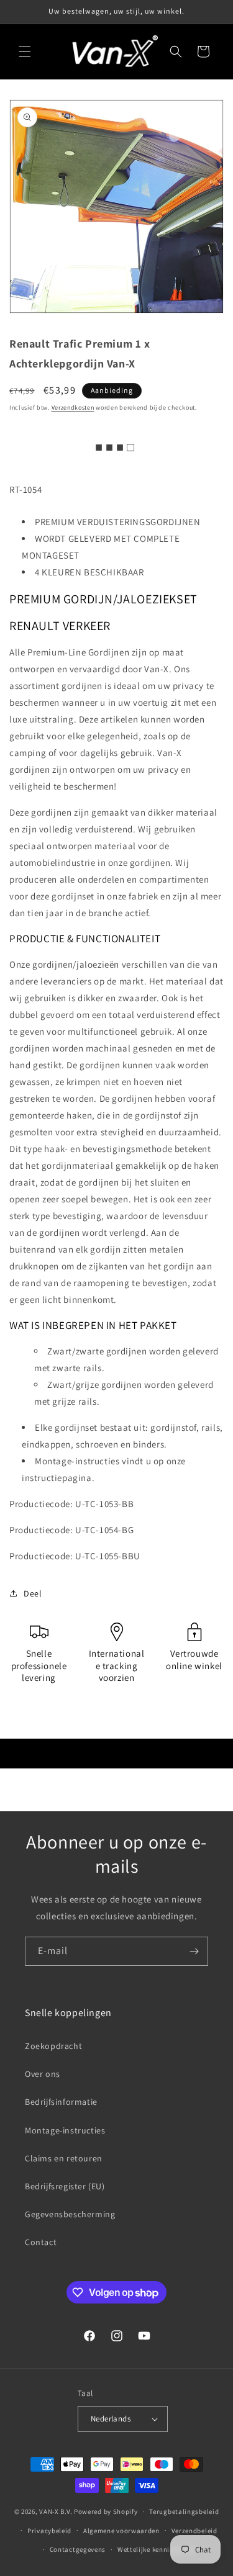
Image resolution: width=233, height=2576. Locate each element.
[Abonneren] (194, 1951)
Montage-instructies (65, 2130)
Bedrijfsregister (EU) (65, 2186)
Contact (41, 2242)
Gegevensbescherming (70, 2214)
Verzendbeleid (194, 2531)
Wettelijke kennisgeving (156, 2549)
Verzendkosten (73, 408)
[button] (25, 52)
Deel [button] (33, 1593)
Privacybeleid (49, 2531)
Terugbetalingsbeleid (184, 2511)
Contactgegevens (78, 2549)
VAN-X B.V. (56, 2511)
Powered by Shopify (106, 2511)
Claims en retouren (64, 2158)
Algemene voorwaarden (121, 2531)
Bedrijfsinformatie (61, 2102)
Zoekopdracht (53, 2046)
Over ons (43, 2074)
